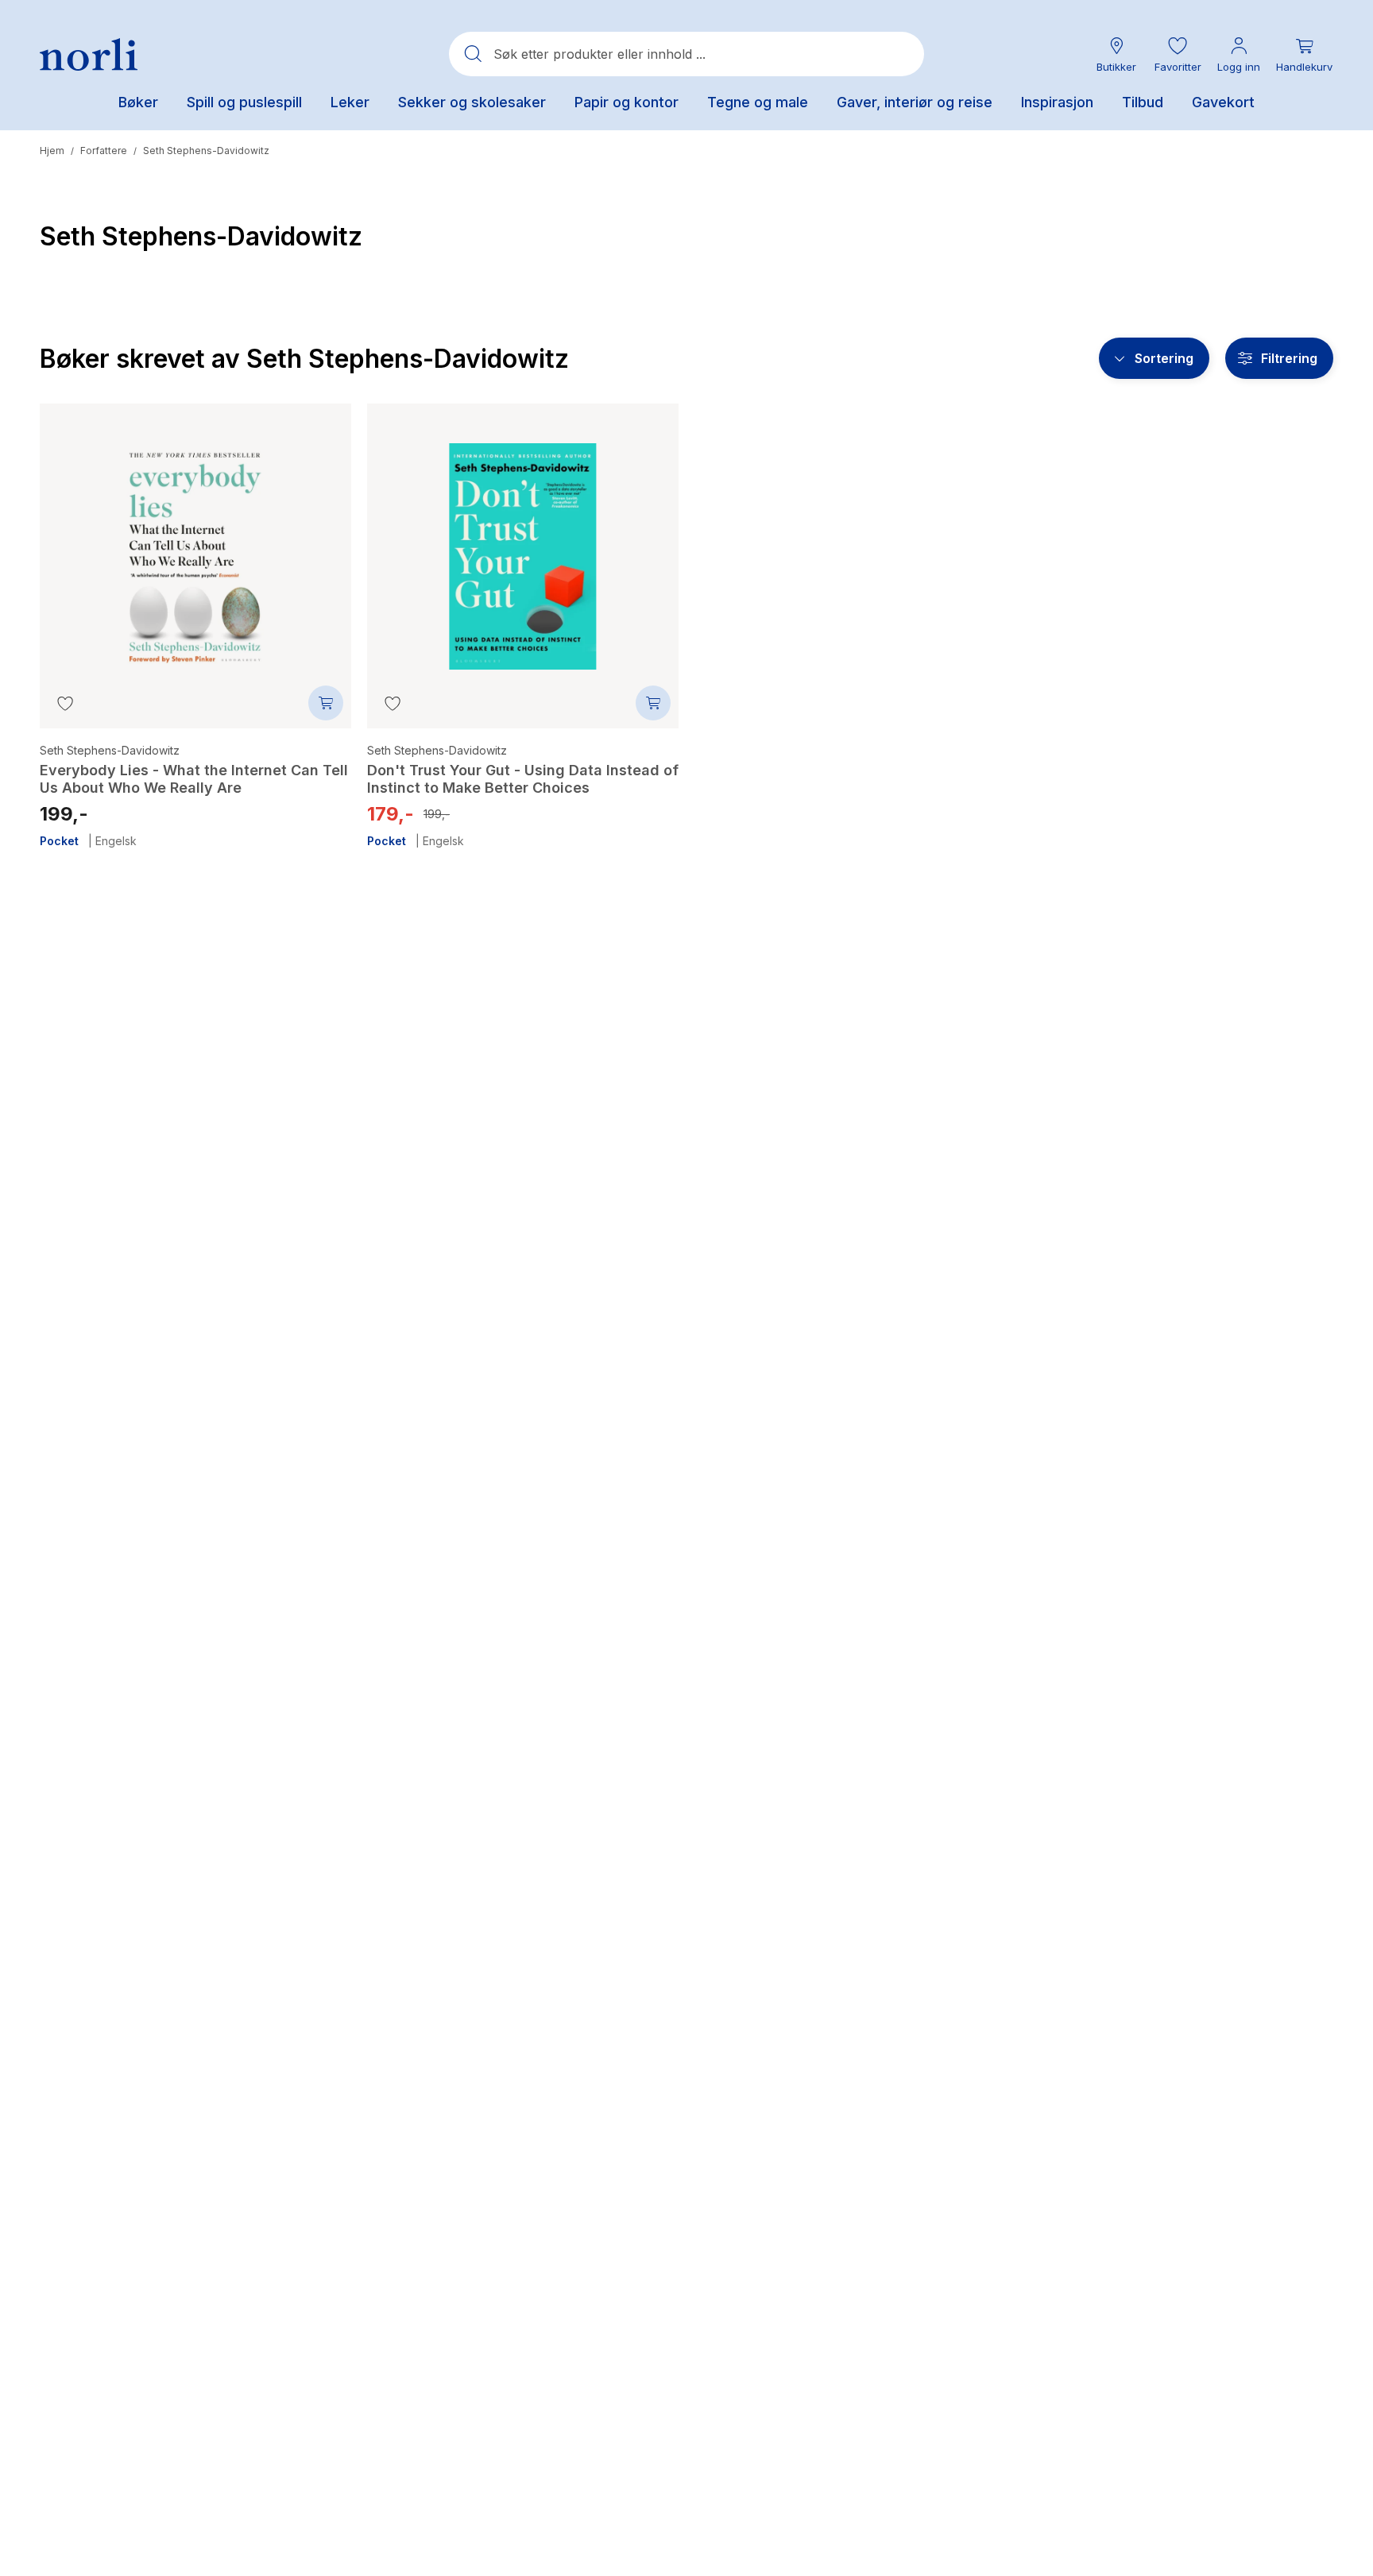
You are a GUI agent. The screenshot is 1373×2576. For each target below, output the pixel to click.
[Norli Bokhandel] (89, 54)
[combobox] (686, 54)
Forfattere (104, 151)
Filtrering (1289, 358)
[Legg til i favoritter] (65, 703)
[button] (1178, 54)
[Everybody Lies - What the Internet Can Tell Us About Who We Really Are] (195, 545)
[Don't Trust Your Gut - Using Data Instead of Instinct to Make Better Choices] (523, 545)
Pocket (59, 841)
